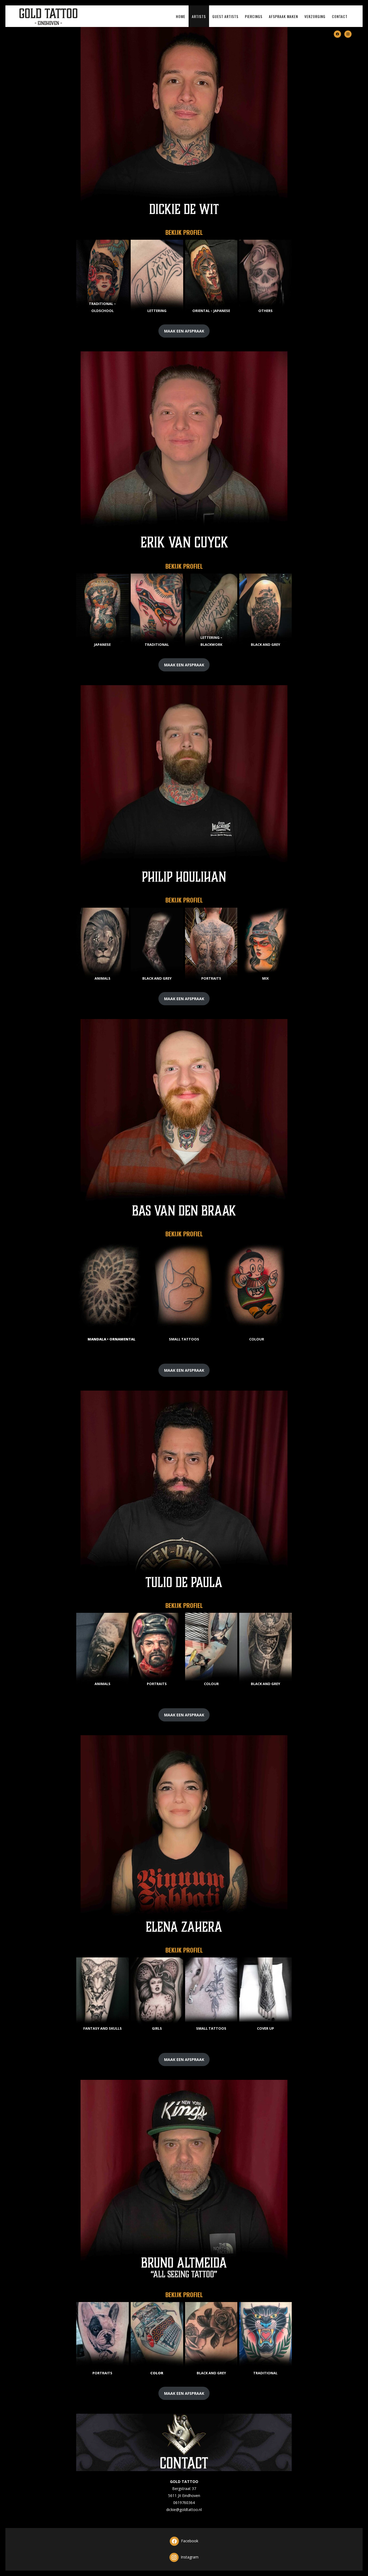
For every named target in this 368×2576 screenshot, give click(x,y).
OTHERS (265, 311)
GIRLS (157, 2028)
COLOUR (257, 1339)
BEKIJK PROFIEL (184, 232)
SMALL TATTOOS (184, 1339)
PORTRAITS (211, 978)
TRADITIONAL (157, 644)
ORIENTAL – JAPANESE (211, 311)
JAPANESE (102, 644)
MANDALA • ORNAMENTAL (112, 1339)
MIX (265, 978)
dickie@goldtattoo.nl (184, 2510)
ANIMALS (103, 978)
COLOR (157, 2373)
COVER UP (265, 2028)
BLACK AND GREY (265, 644)
